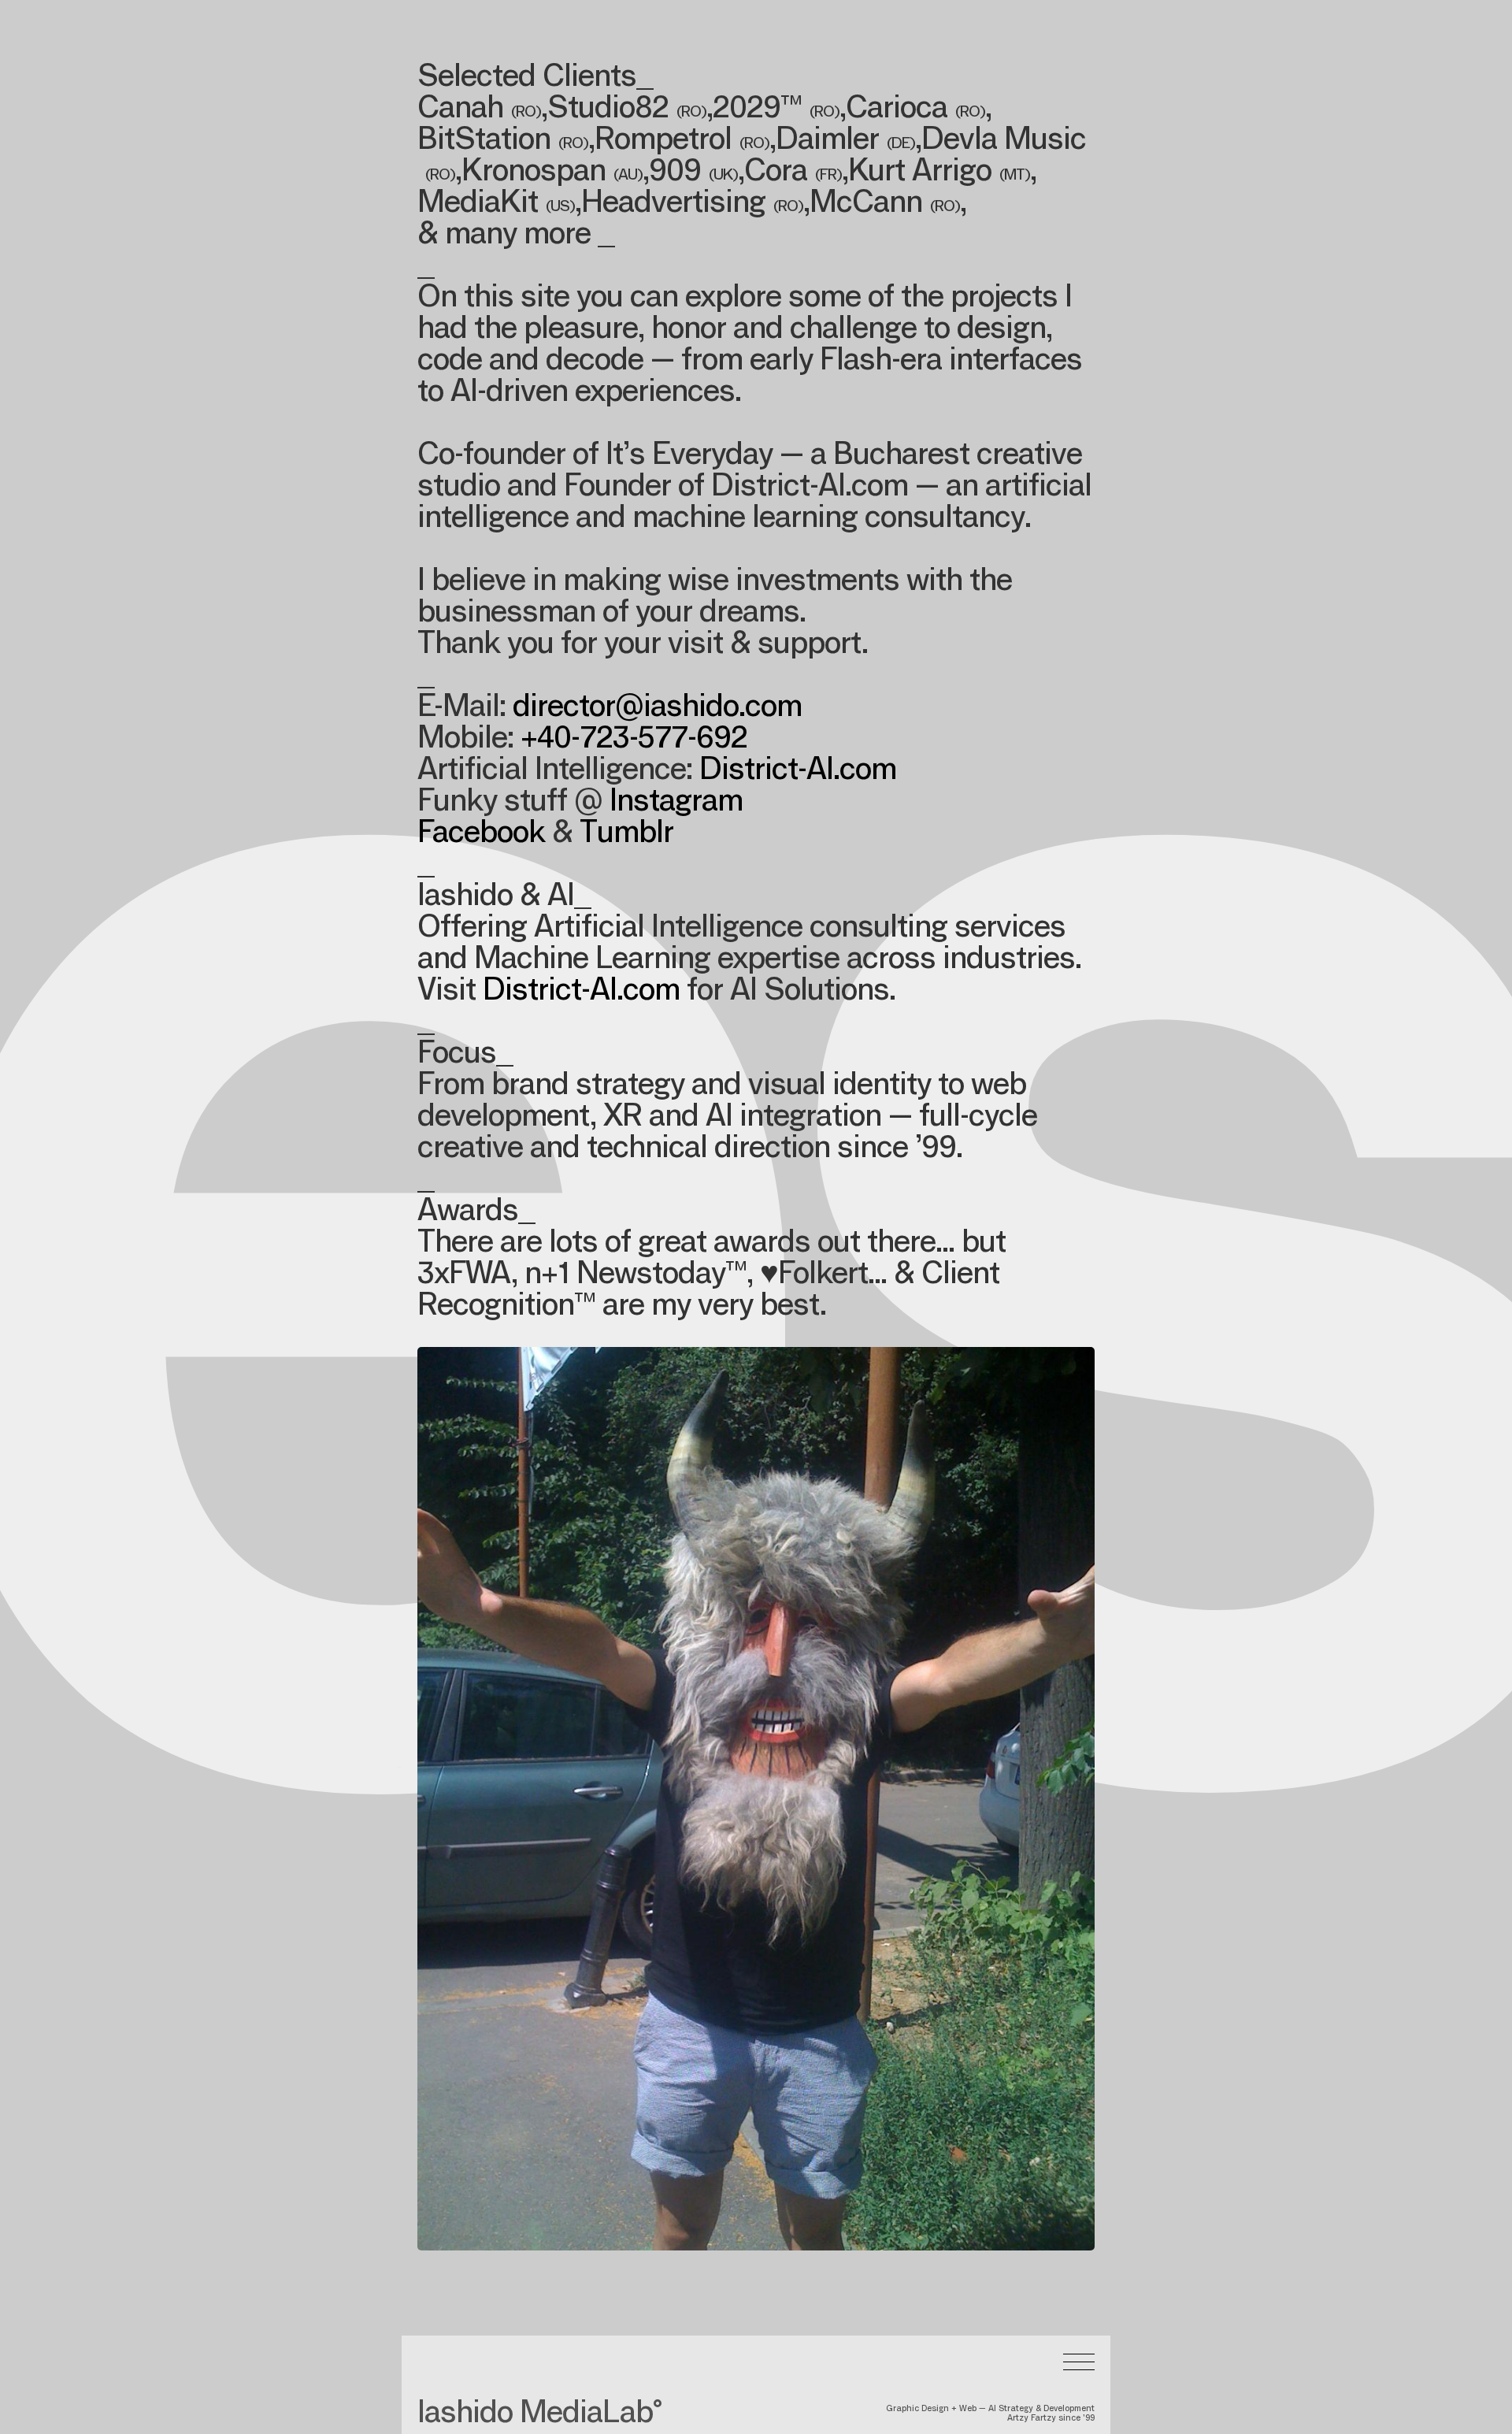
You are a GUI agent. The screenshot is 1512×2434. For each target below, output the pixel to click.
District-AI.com (798, 772)
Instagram (676, 803)
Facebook (481, 835)
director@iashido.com (657, 709)
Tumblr (626, 835)
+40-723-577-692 (634, 740)
